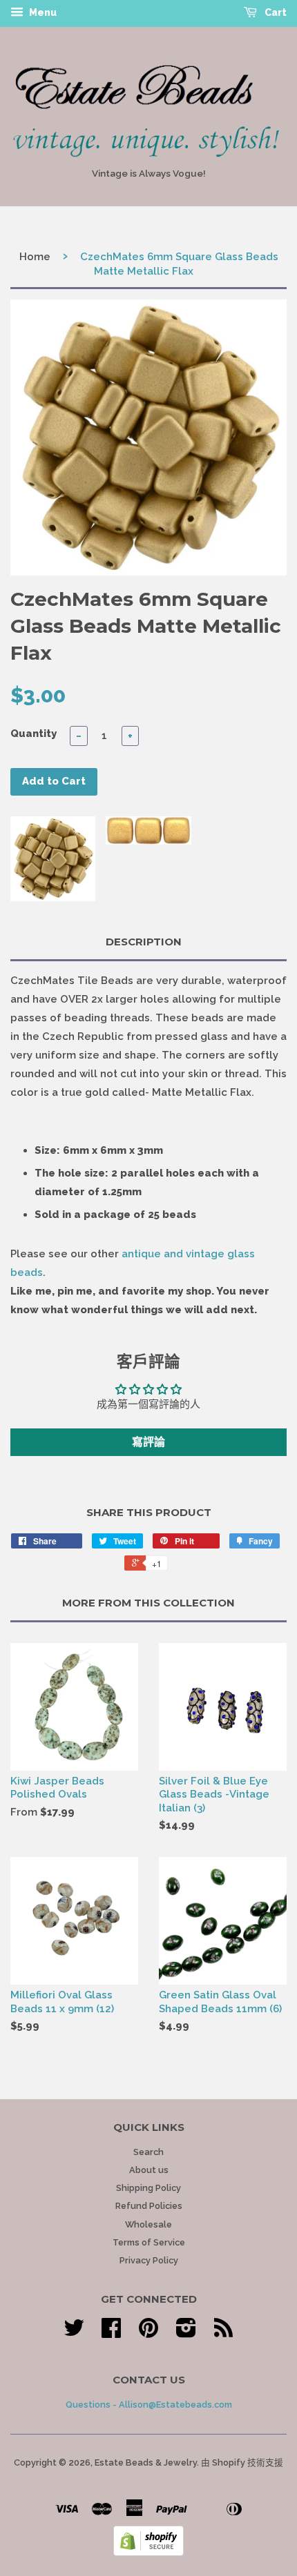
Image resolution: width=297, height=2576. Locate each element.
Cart (275, 12)
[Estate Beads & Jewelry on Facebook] (111, 2333)
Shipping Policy (148, 2188)
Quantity (33, 734)
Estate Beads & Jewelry (146, 2462)
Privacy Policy (149, 2260)
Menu (42, 12)
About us (149, 2170)
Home (35, 257)
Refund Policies (149, 2206)
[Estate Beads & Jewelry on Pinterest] (148, 2333)
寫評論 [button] (148, 1442)
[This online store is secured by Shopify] (148, 2553)
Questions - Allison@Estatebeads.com (149, 2405)
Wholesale (148, 2224)
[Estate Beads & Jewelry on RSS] (223, 2333)
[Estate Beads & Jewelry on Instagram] (186, 2333)
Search (148, 2152)
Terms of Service (149, 2242)
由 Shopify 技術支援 (242, 2462)
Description (144, 942)
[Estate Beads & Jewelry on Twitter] (74, 2333)
